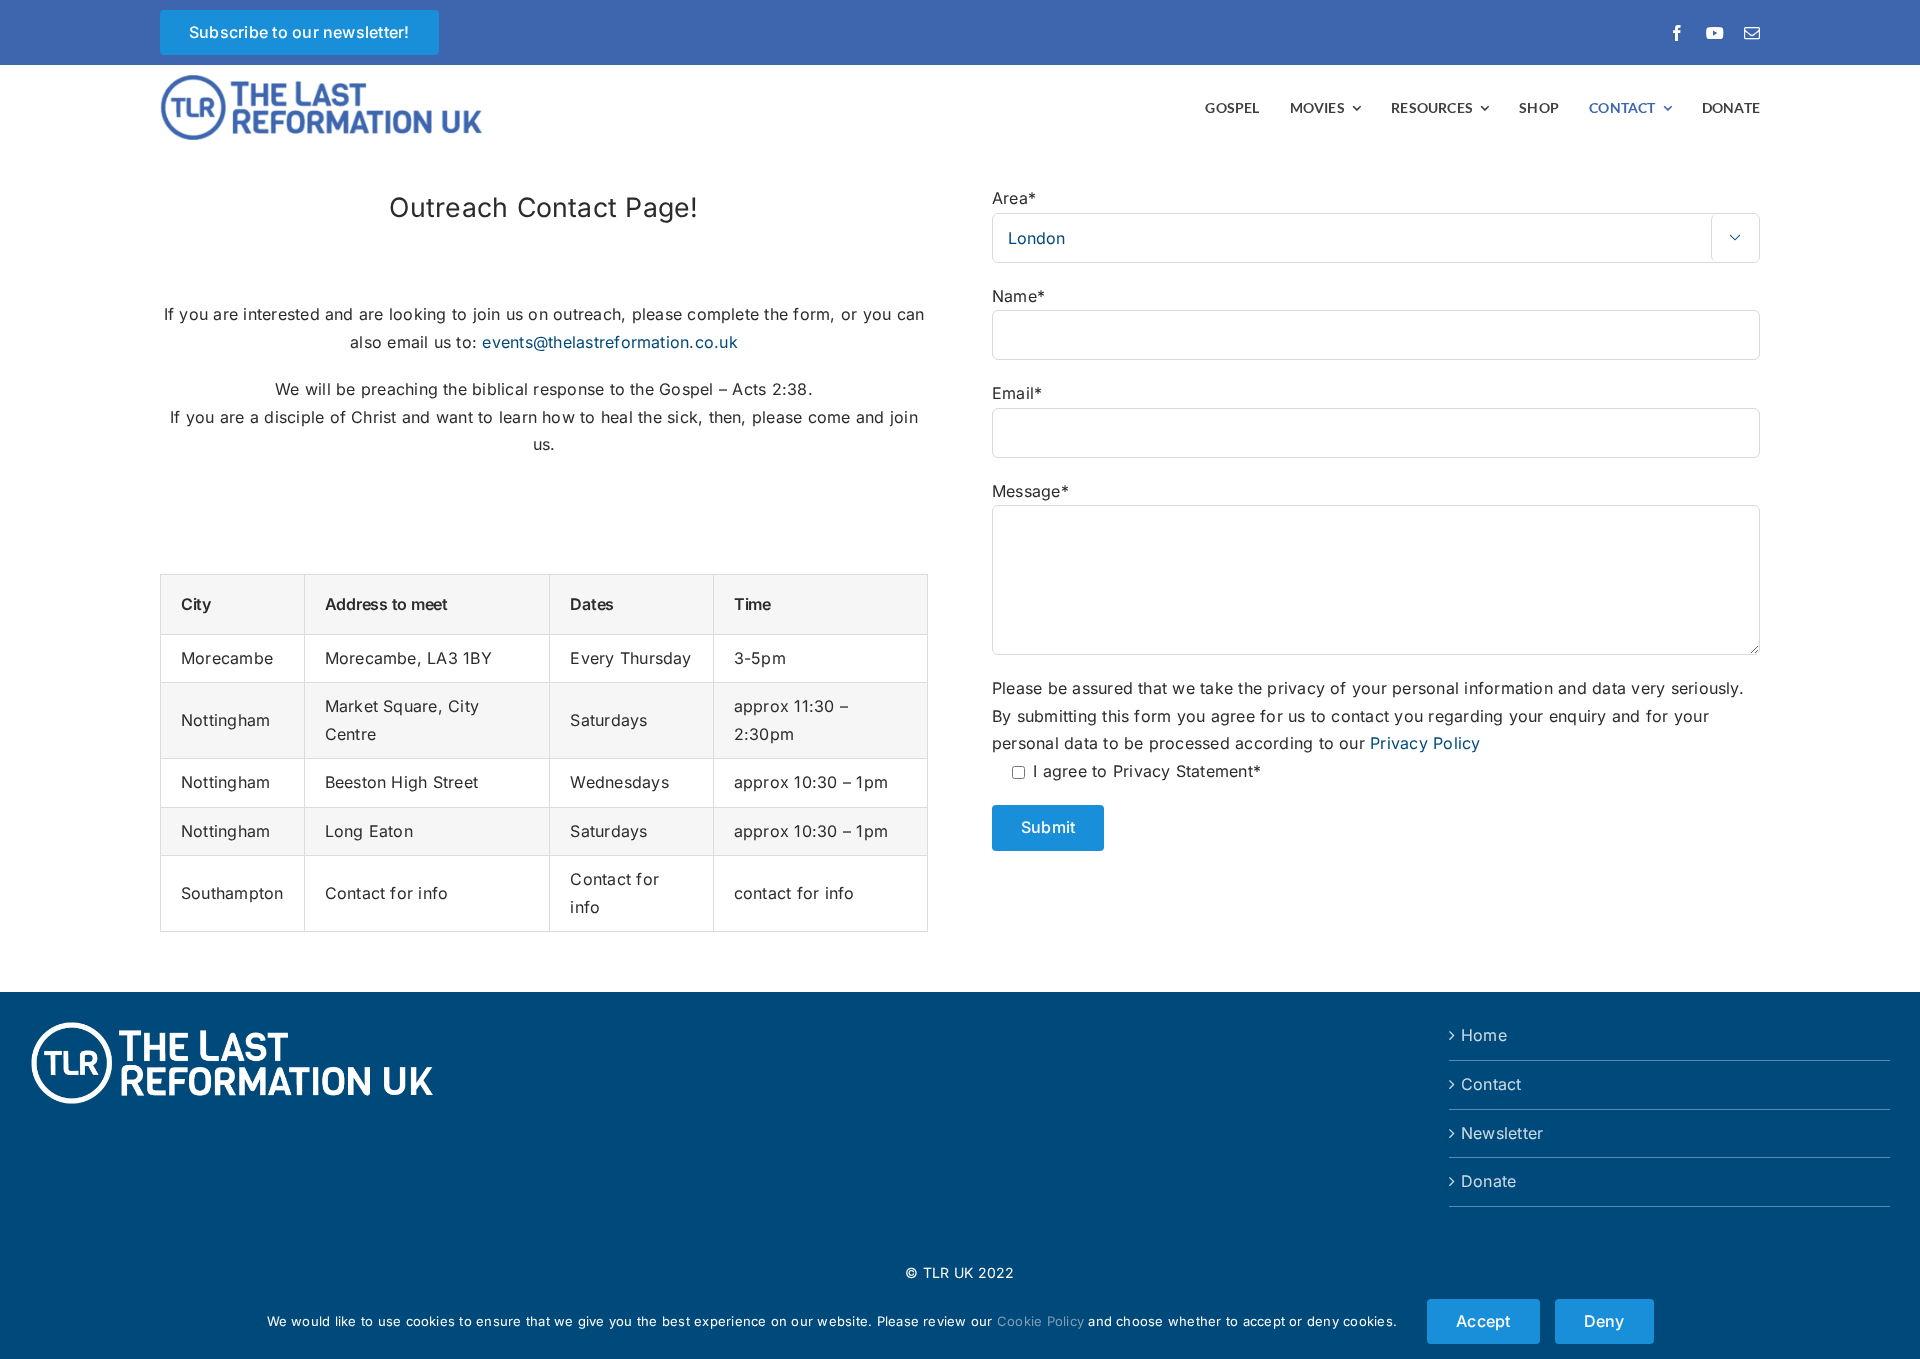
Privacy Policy (1425, 743)
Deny (1604, 1321)
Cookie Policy (1040, 1321)
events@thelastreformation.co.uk (609, 342)
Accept (1483, 1321)
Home (1484, 1035)
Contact (1491, 1084)
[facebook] (1677, 33)
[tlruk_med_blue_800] (336, 83)
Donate (1488, 1181)
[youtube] (1715, 33)
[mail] (1752, 33)
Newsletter (1502, 1133)
